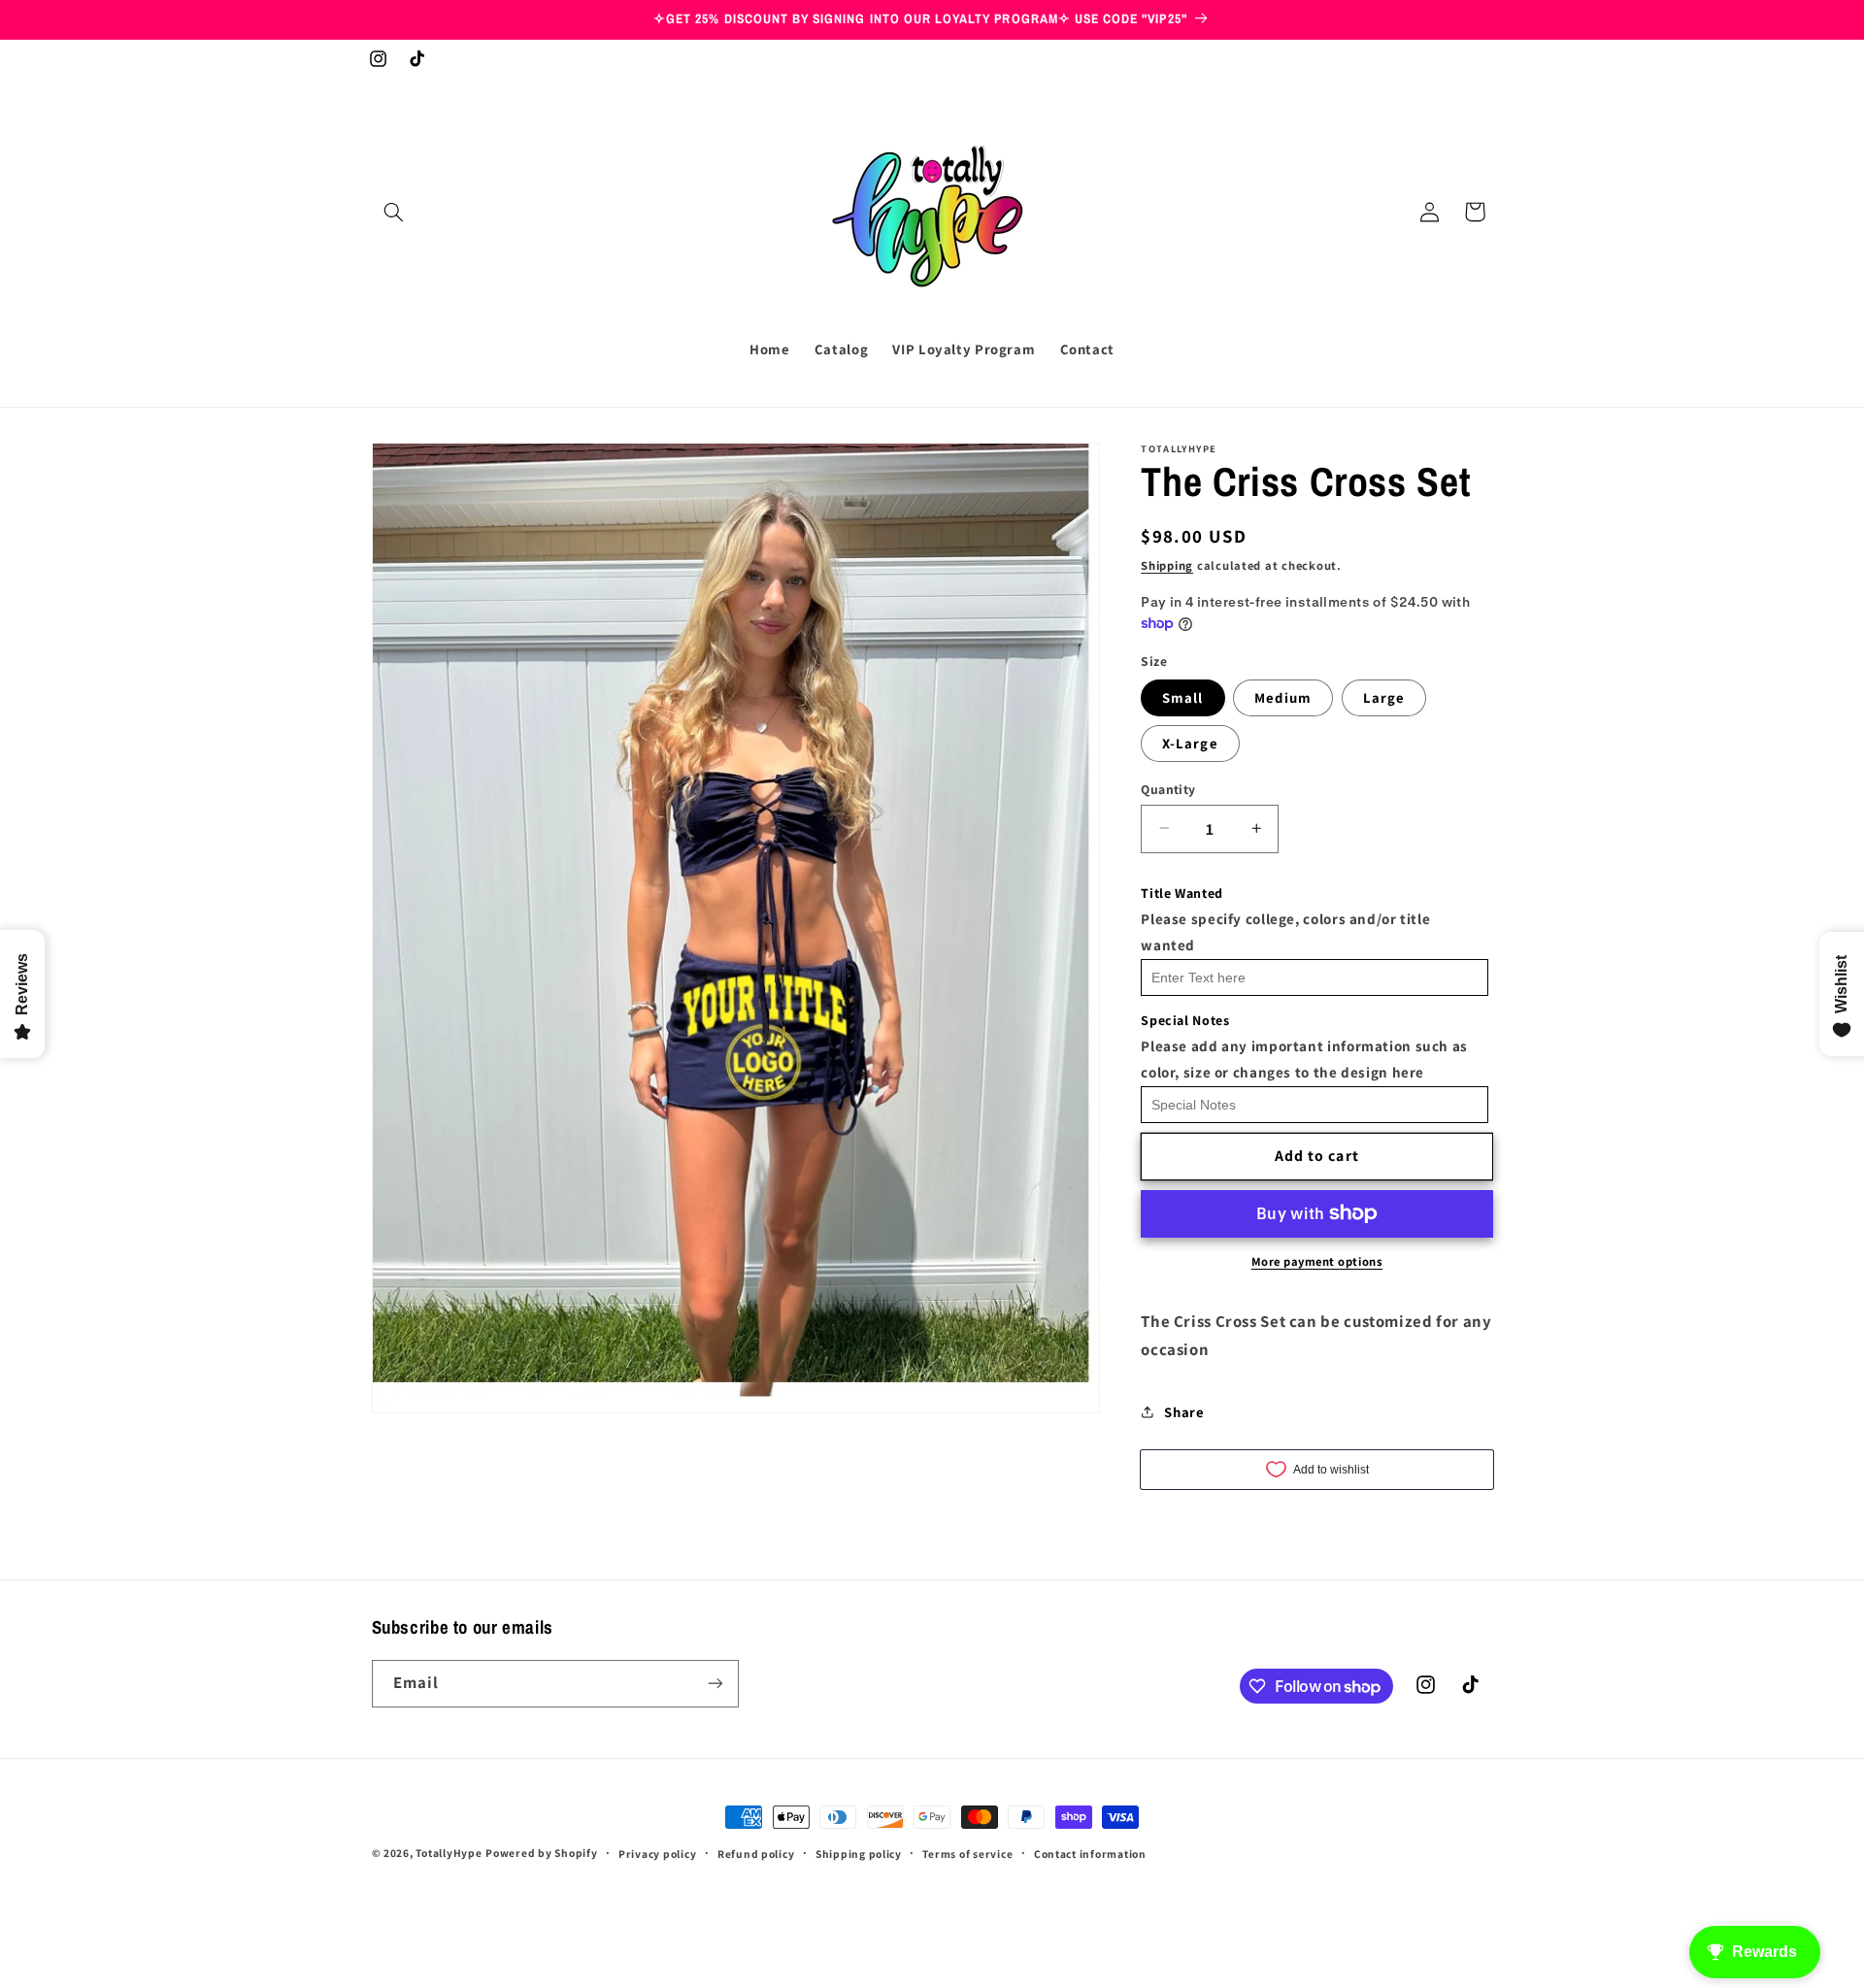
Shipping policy (859, 1854)
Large (1384, 696)
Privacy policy (657, 1854)
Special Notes (1185, 1019)
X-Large (1190, 742)
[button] (394, 212)
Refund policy (756, 1854)
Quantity (1168, 788)
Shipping (1167, 565)
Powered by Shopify (541, 1853)
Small (1182, 696)
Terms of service (967, 1854)
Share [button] (1184, 1412)
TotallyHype (449, 1853)
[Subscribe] (715, 1684)
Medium (1282, 696)
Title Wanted (1182, 892)
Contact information (1090, 1854)
